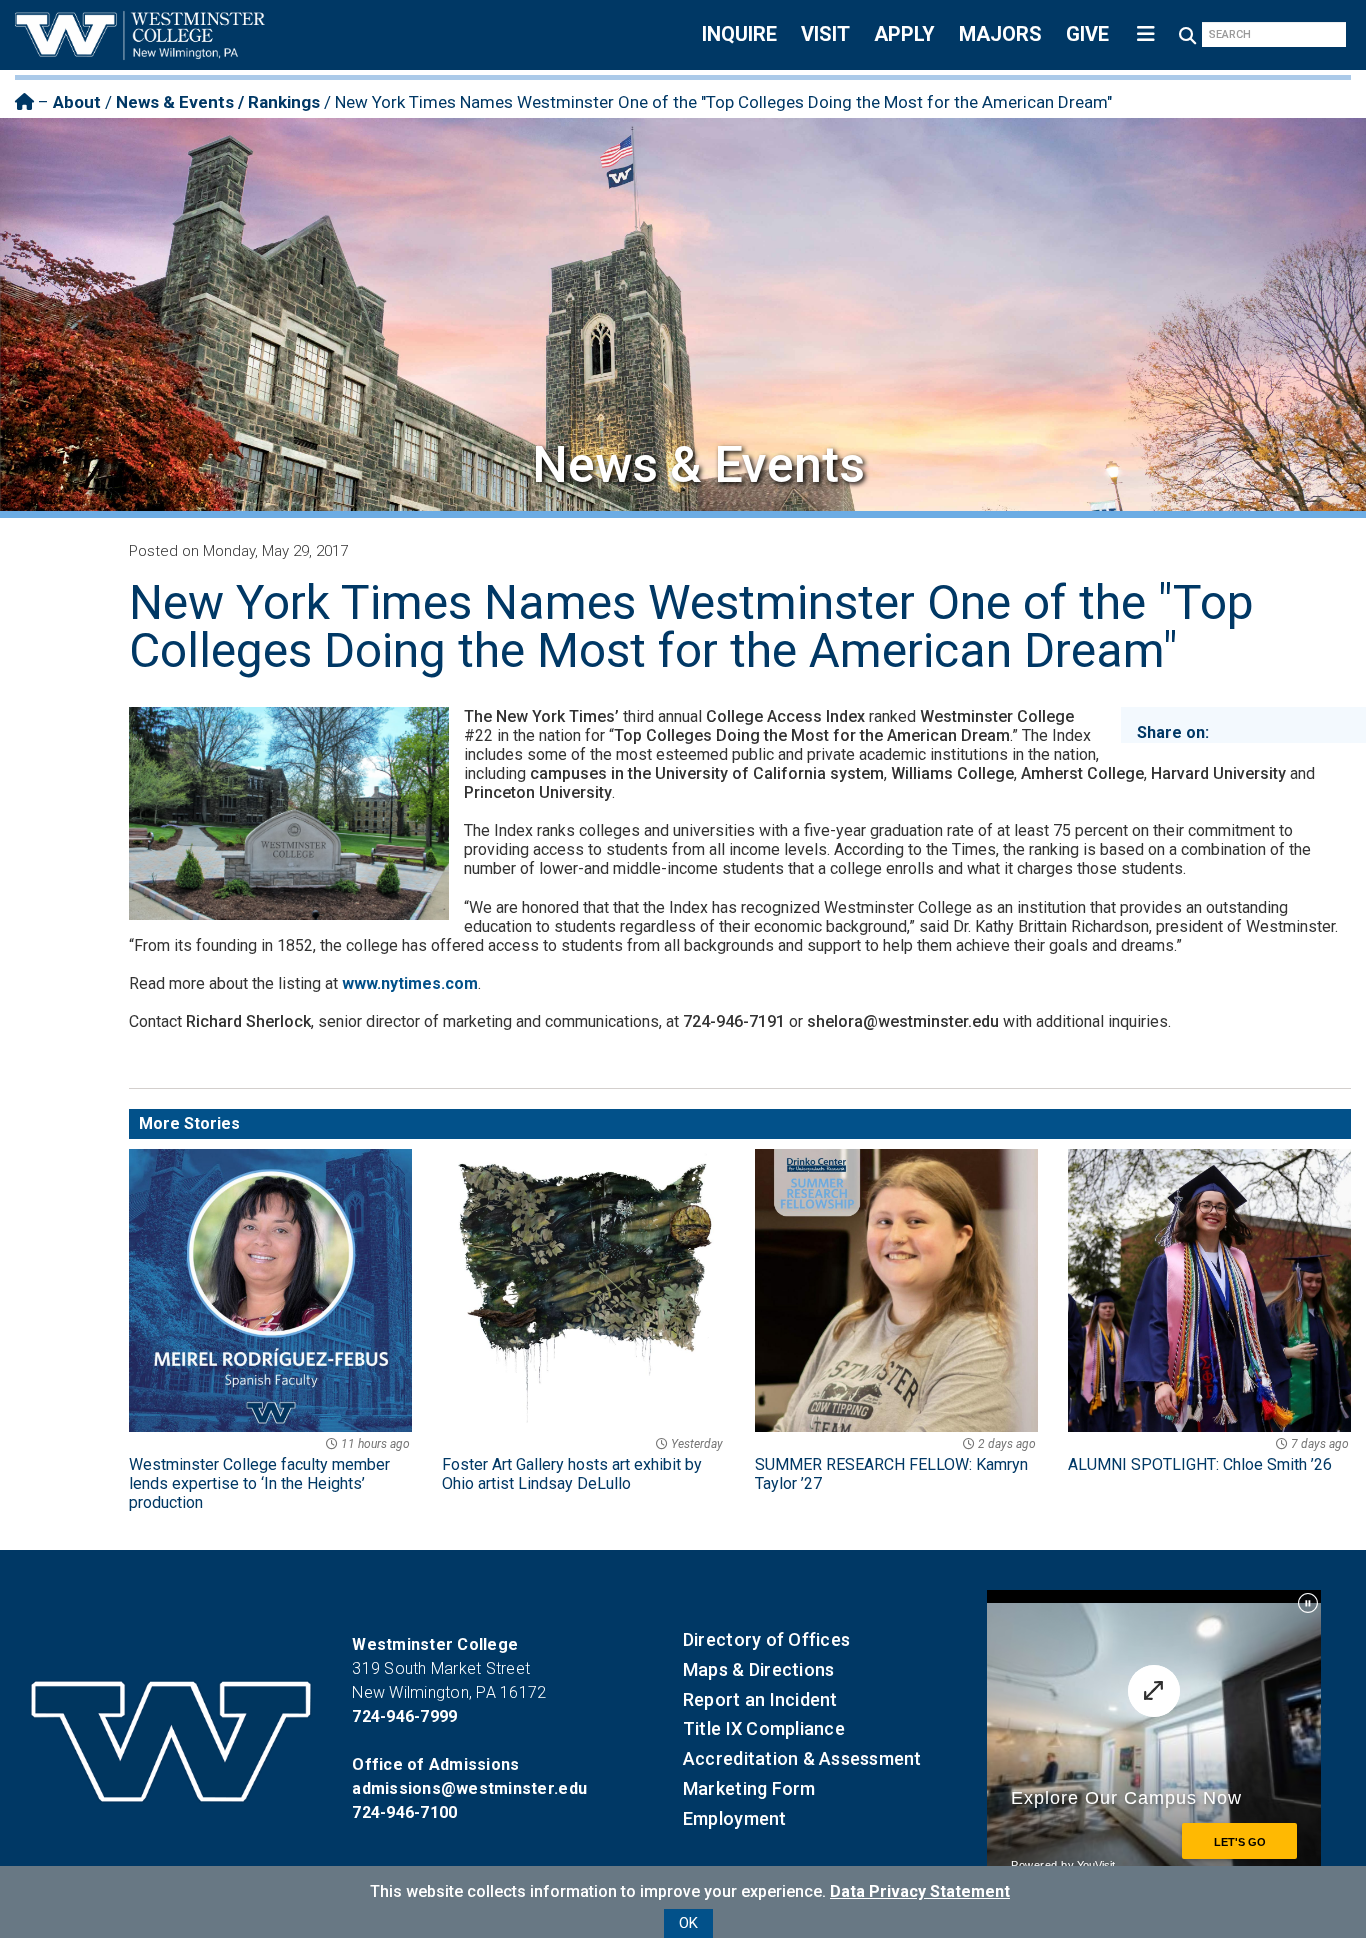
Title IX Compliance (764, 1728)
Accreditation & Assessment (802, 1758)
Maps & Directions (758, 1669)
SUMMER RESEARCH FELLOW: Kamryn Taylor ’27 (895, 1465)
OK (688, 1923)
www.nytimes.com (410, 983)
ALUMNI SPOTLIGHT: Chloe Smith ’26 (1208, 1455)
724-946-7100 (404, 1812)
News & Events (175, 102)
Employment (735, 1818)
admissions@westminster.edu (469, 1788)
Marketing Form (749, 1788)
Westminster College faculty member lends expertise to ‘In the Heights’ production (269, 1474)
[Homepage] (24, 102)
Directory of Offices (766, 1639)
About (77, 102)
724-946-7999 (404, 1716)
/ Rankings (277, 102)
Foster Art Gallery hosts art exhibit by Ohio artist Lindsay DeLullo (582, 1465)
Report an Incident (760, 1699)
